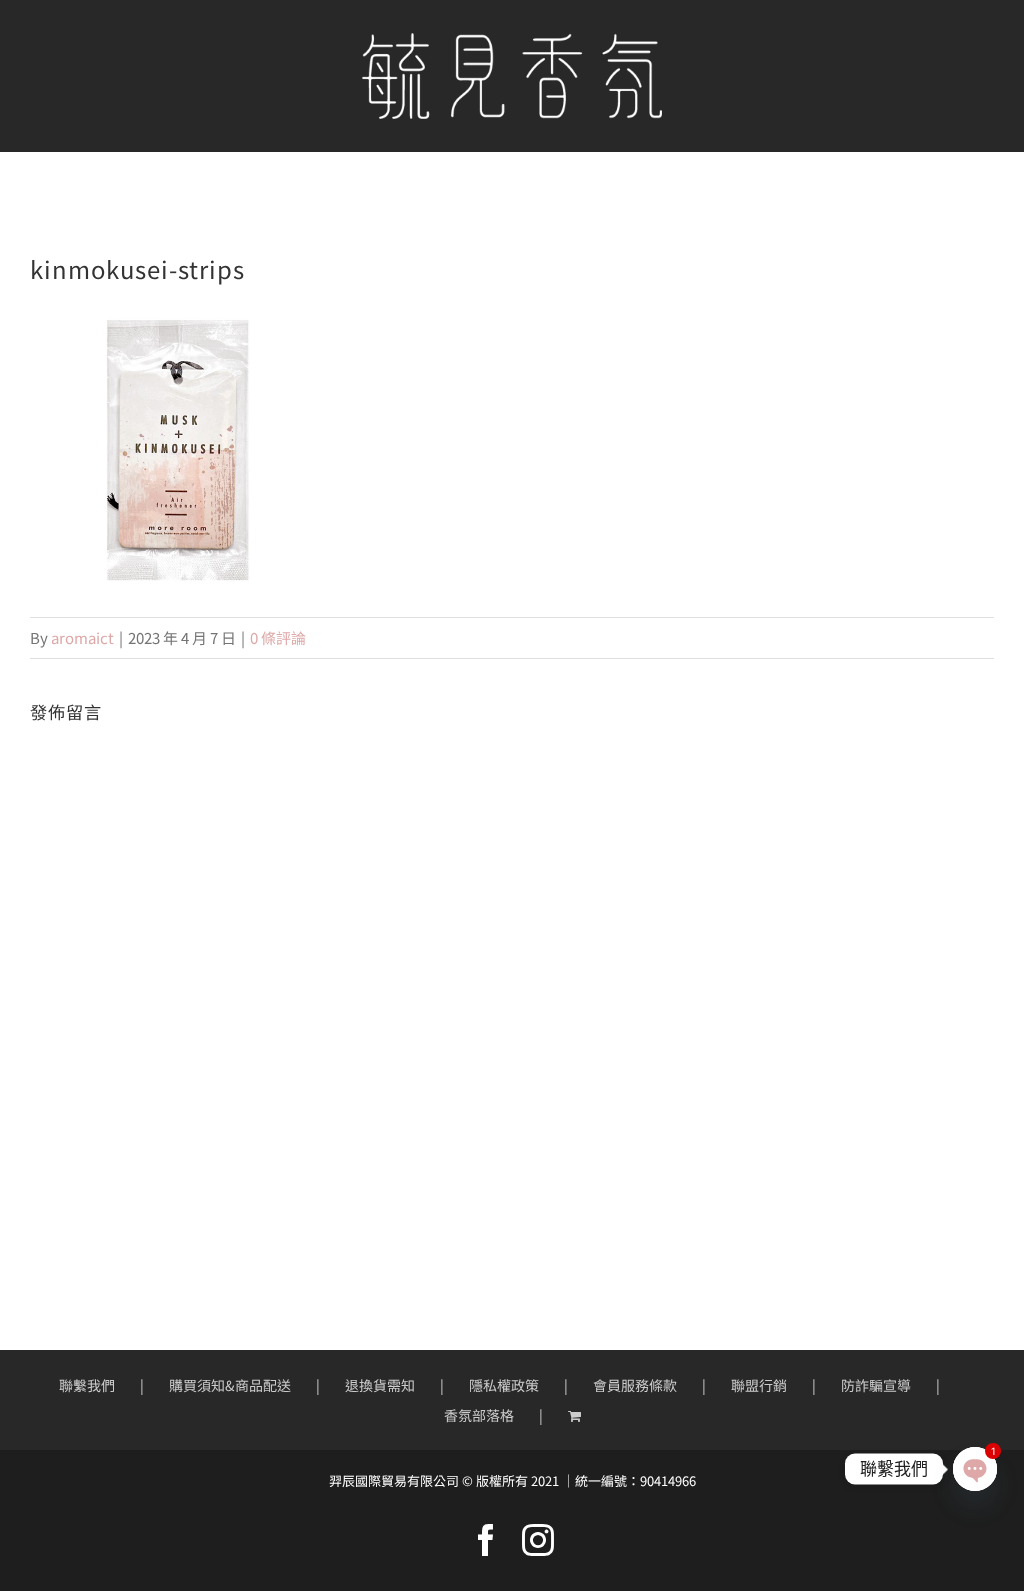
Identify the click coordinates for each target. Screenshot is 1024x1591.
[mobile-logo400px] (512, 40)
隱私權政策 (504, 1385)
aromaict (82, 637)
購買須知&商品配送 (230, 1385)
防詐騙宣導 (876, 1385)
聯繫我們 (87, 1385)
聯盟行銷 (759, 1385)
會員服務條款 (635, 1385)
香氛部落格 (479, 1415)
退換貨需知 (380, 1385)
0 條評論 (278, 637)
